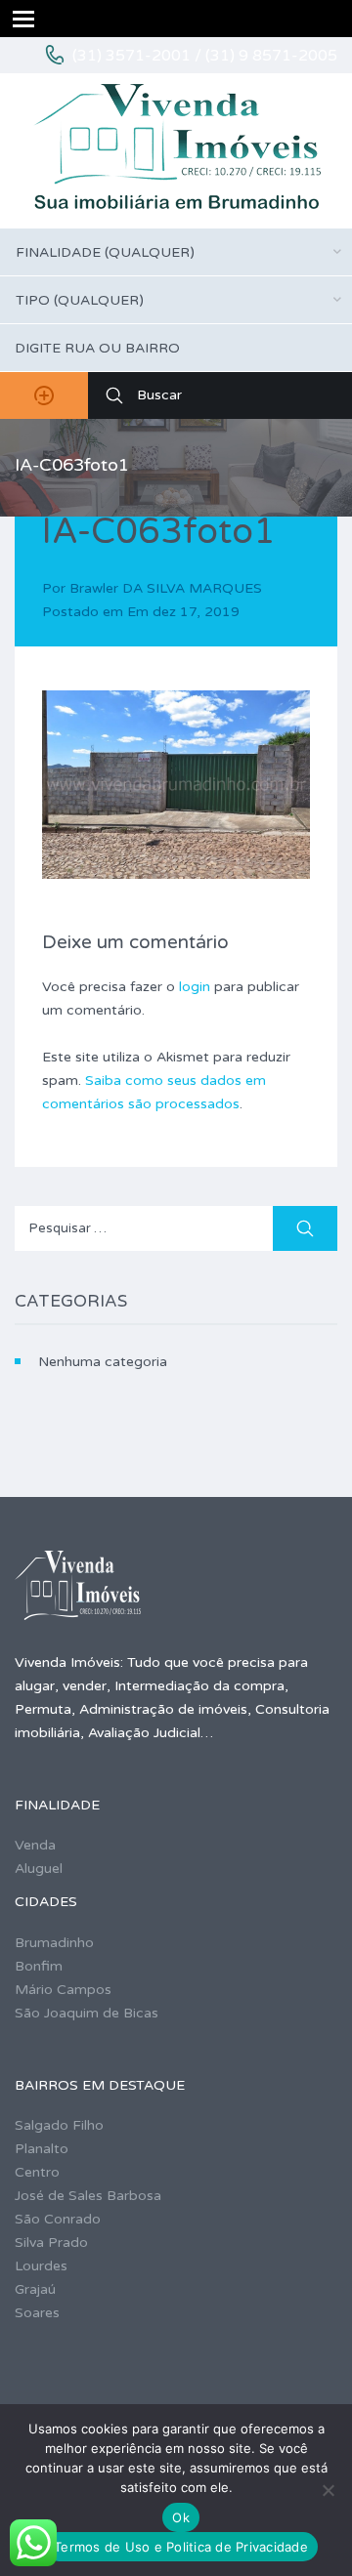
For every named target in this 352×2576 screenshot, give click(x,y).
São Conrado (58, 2219)
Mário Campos (63, 1990)
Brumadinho (54, 1943)
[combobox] (176, 252)
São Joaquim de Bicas (87, 2013)
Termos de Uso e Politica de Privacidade (181, 2547)
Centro (37, 2172)
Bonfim (39, 1966)
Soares (37, 2313)
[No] (328, 2490)
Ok (181, 2517)
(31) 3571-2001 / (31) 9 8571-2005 (205, 56)
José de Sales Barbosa (88, 2196)
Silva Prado (51, 2243)
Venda (35, 1845)
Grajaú (35, 2289)
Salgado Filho (59, 2125)
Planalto (42, 2149)
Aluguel (39, 1869)
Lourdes (41, 2266)
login (195, 987)
